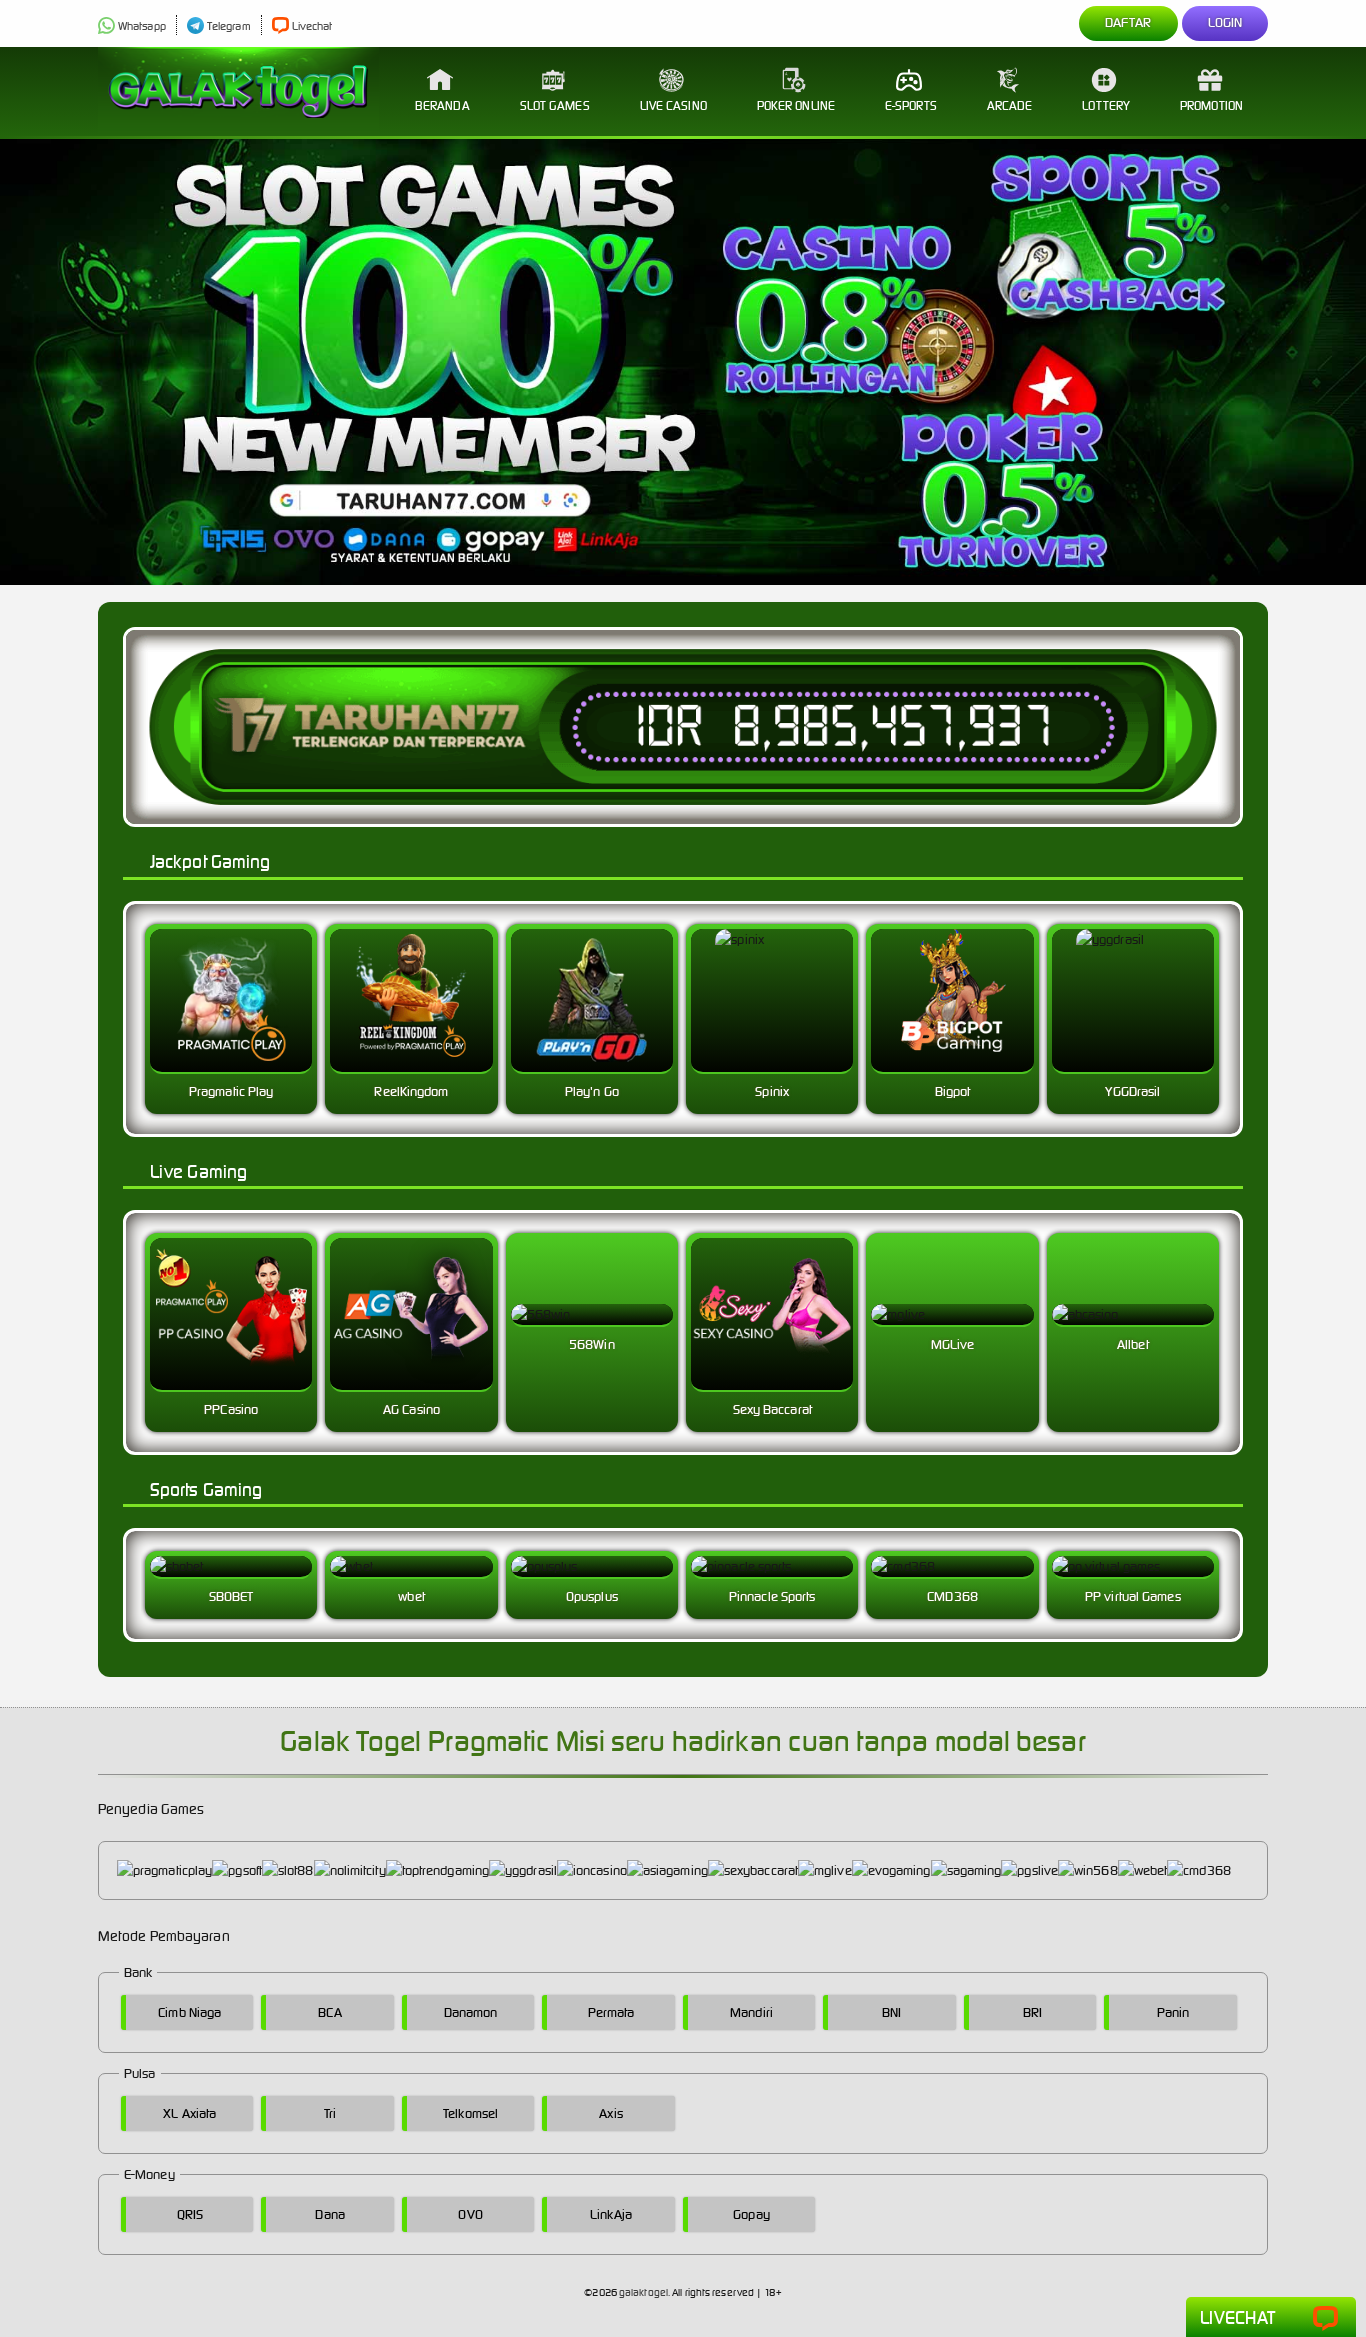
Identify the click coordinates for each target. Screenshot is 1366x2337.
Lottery (1106, 105)
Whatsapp (142, 26)
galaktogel (643, 2292)
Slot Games (555, 105)
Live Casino (673, 105)
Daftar (1128, 22)
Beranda (442, 105)
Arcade (1010, 105)
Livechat (312, 26)
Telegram (229, 26)
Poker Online (796, 105)
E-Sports (911, 105)
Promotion (1211, 105)
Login (1225, 22)
